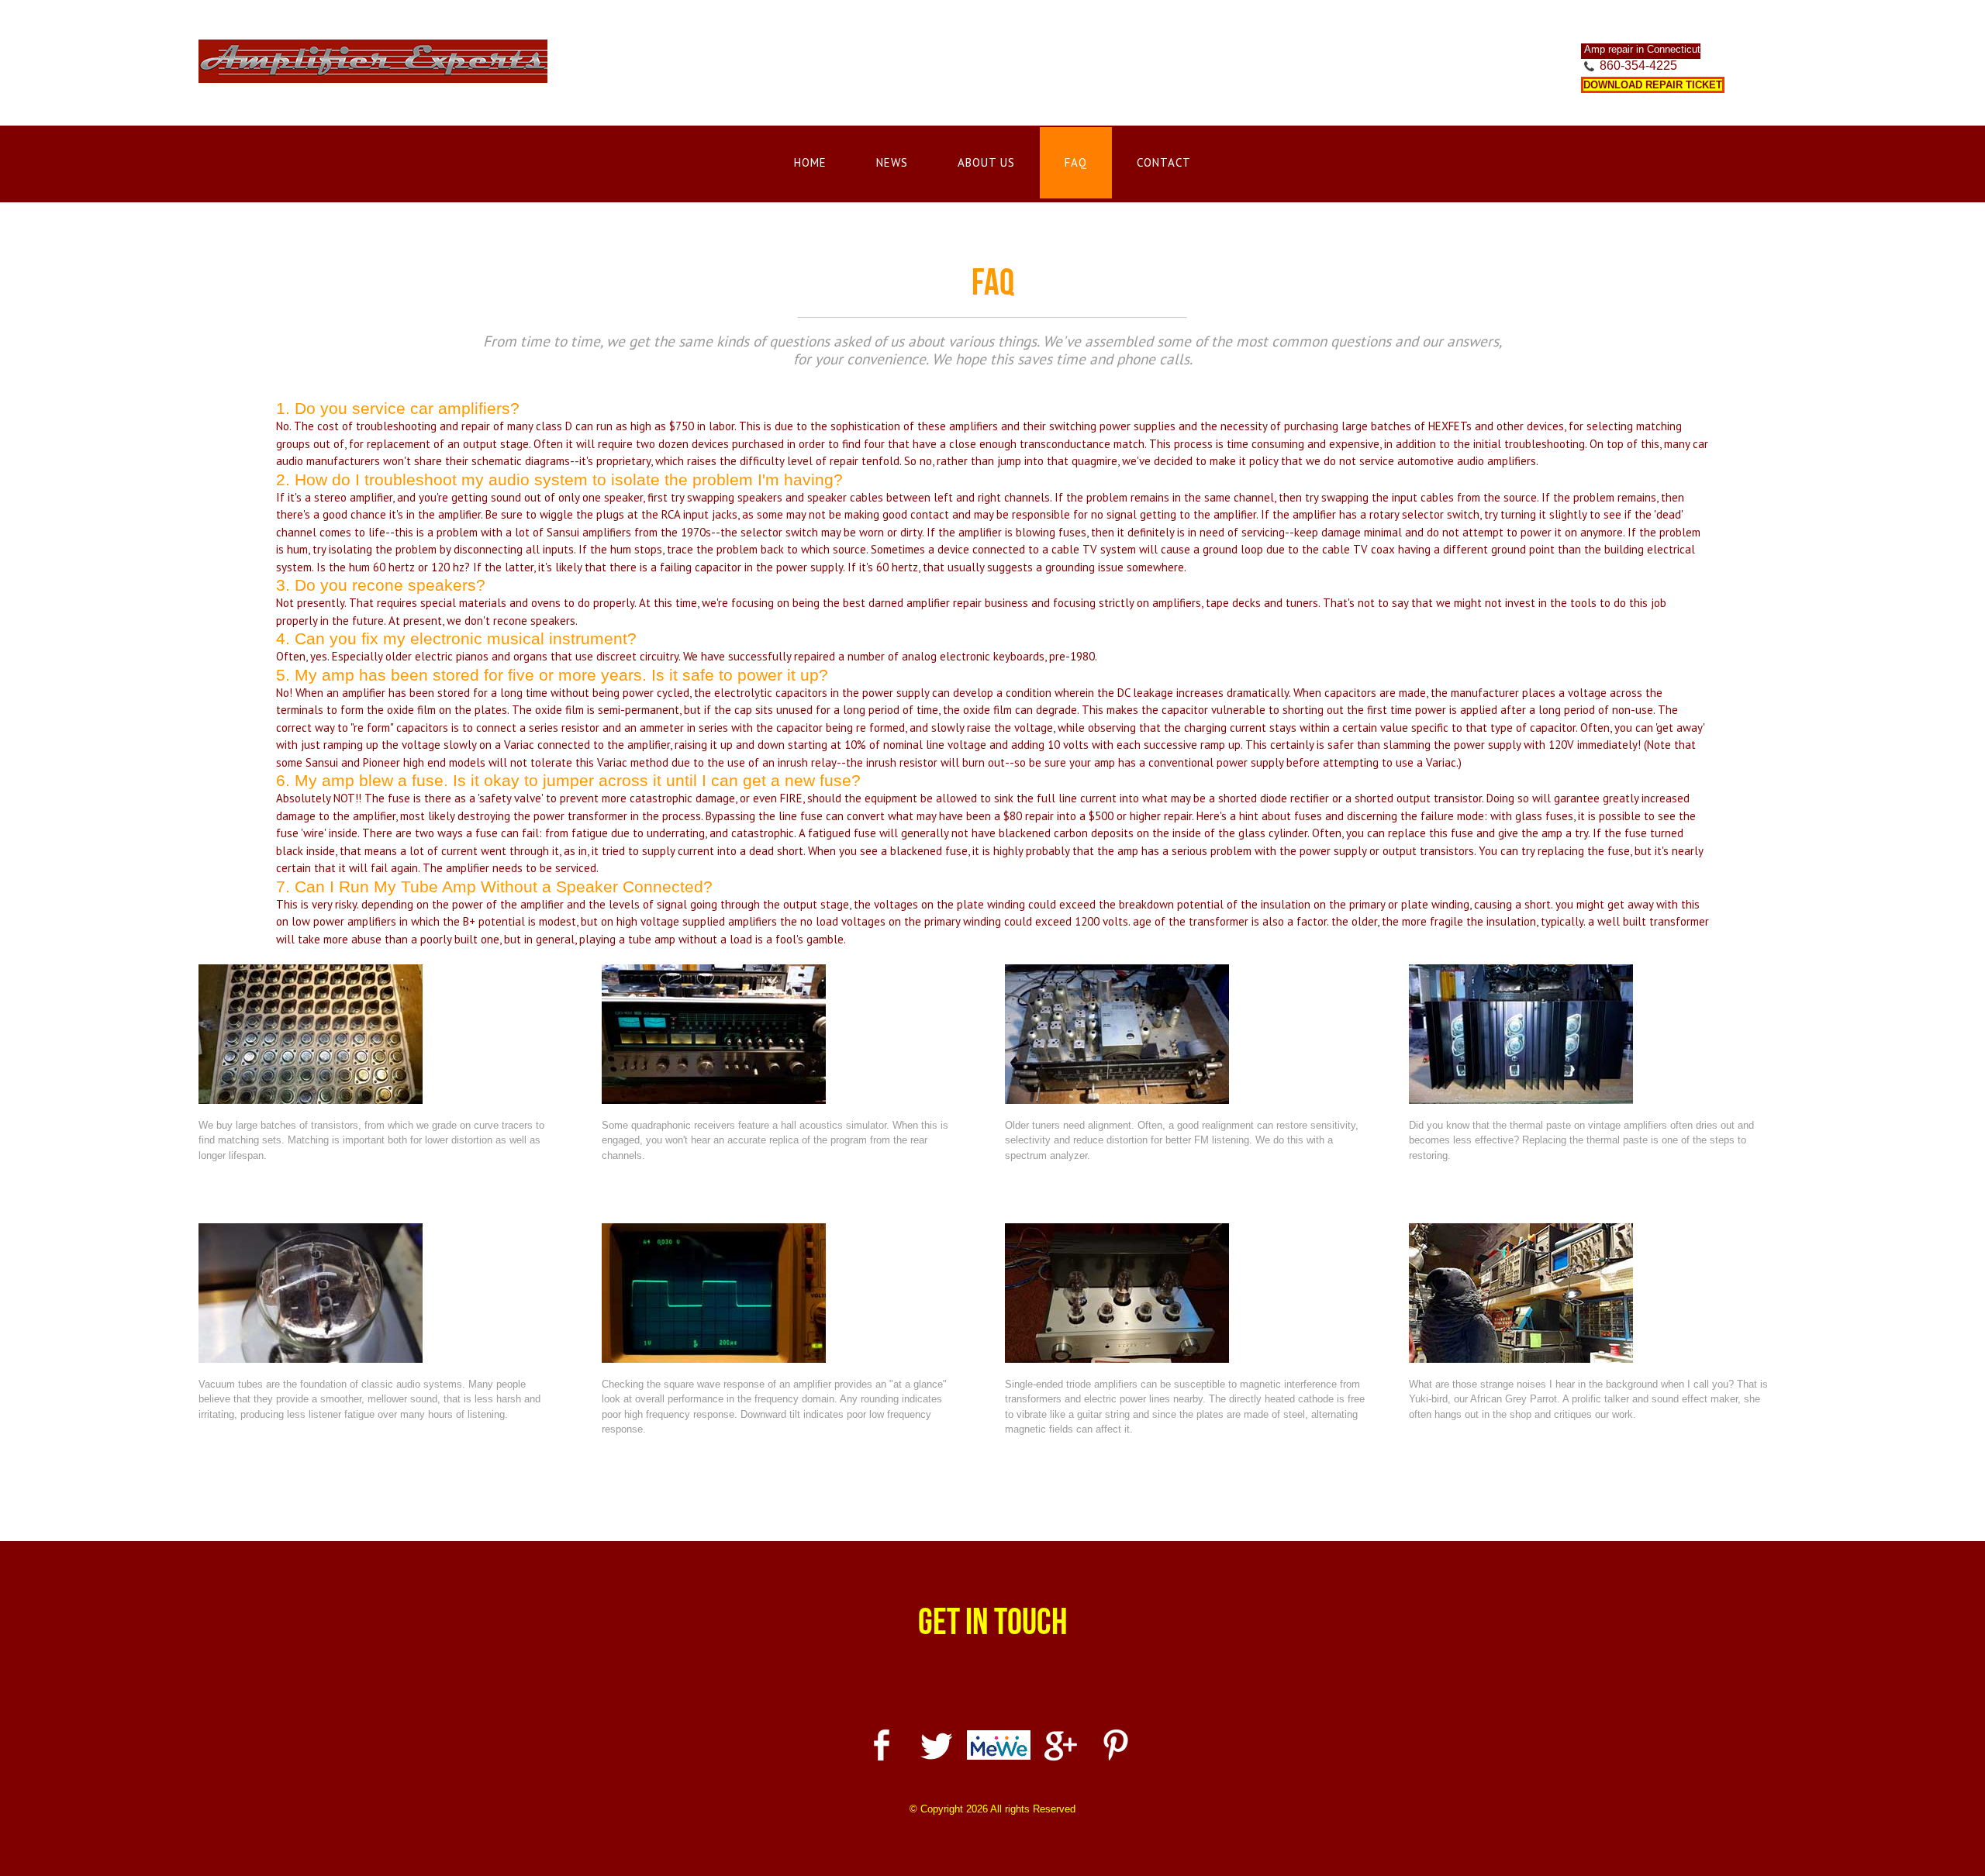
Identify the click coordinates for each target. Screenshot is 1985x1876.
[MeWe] (999, 1744)
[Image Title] (380, 1034)
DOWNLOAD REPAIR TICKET (1653, 85)
